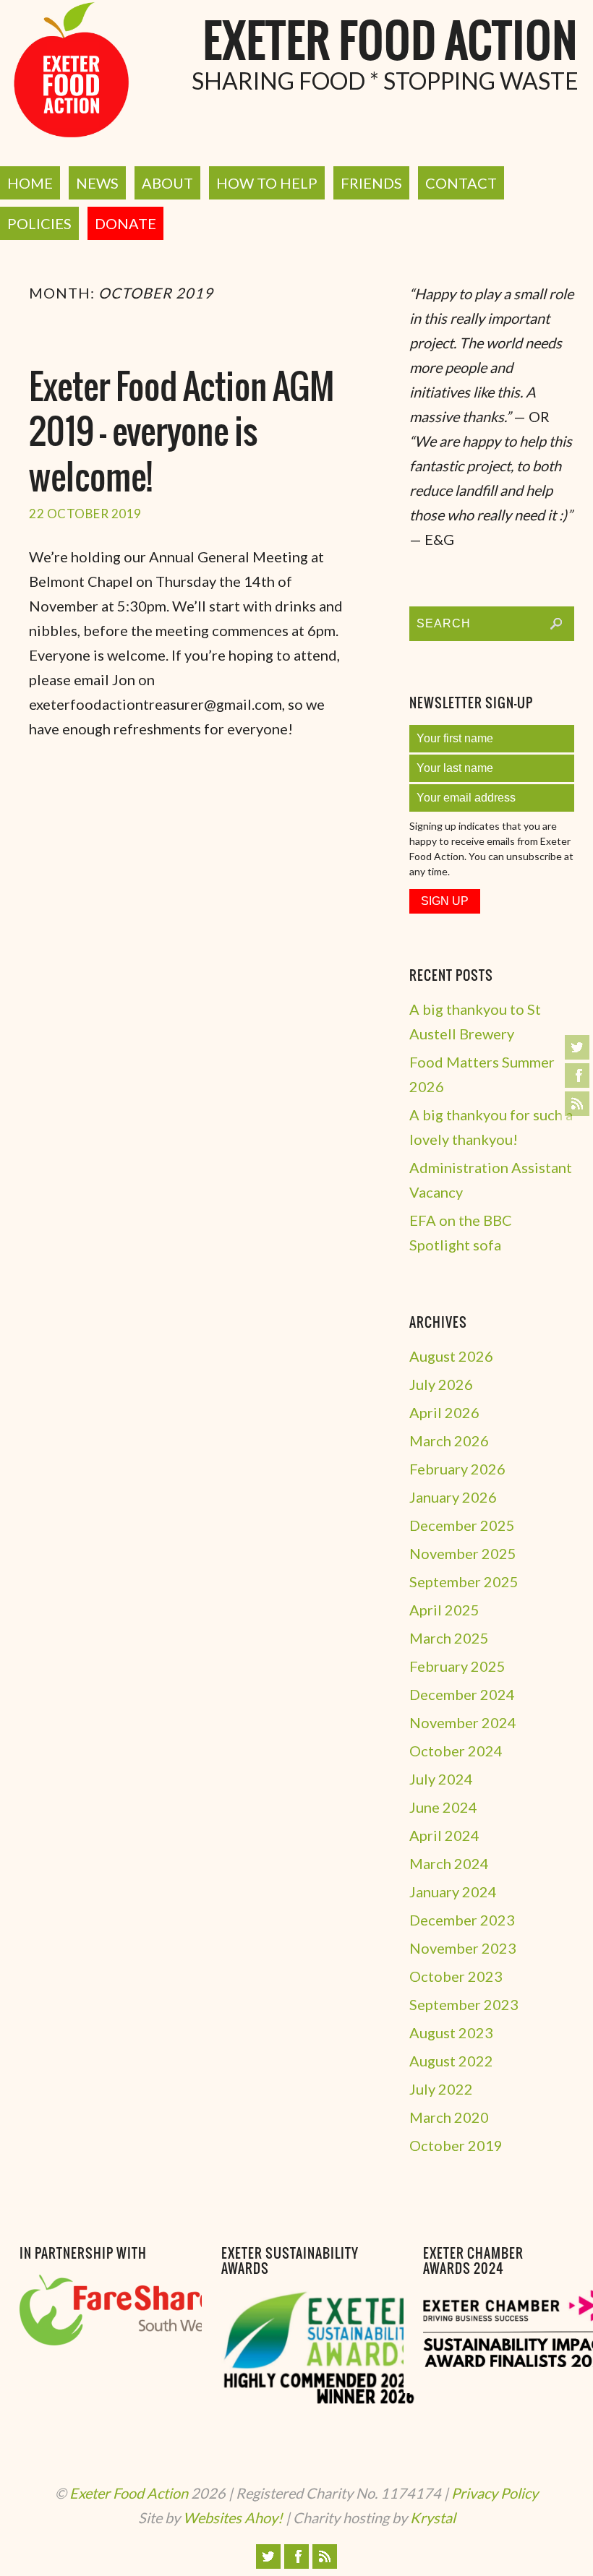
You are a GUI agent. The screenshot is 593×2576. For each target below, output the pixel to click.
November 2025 (463, 1553)
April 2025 (444, 1610)
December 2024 (462, 1694)
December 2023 (462, 1920)
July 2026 (441, 1384)
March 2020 (449, 2117)
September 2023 (464, 2004)
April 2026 (444, 1412)
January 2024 (453, 1892)
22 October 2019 (85, 514)
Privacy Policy (495, 2493)
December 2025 (462, 1525)
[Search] (556, 624)
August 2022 (451, 2061)
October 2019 (456, 2145)
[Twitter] (577, 1047)
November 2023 (463, 1948)
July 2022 (441, 2089)
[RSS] (577, 1104)
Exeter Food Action (391, 43)
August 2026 (451, 1356)
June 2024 (443, 1807)
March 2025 (449, 1638)
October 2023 (456, 1976)
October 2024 (456, 1751)
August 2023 (451, 2032)
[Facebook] (577, 1076)
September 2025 (464, 1581)
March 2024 (449, 1863)
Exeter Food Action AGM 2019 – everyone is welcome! (182, 434)
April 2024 (444, 1835)
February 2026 (457, 1469)
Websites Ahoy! (233, 2517)
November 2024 (463, 1722)
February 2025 (457, 1666)
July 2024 (441, 1779)
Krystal (433, 2517)
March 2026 (449, 1441)
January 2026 (453, 1497)
